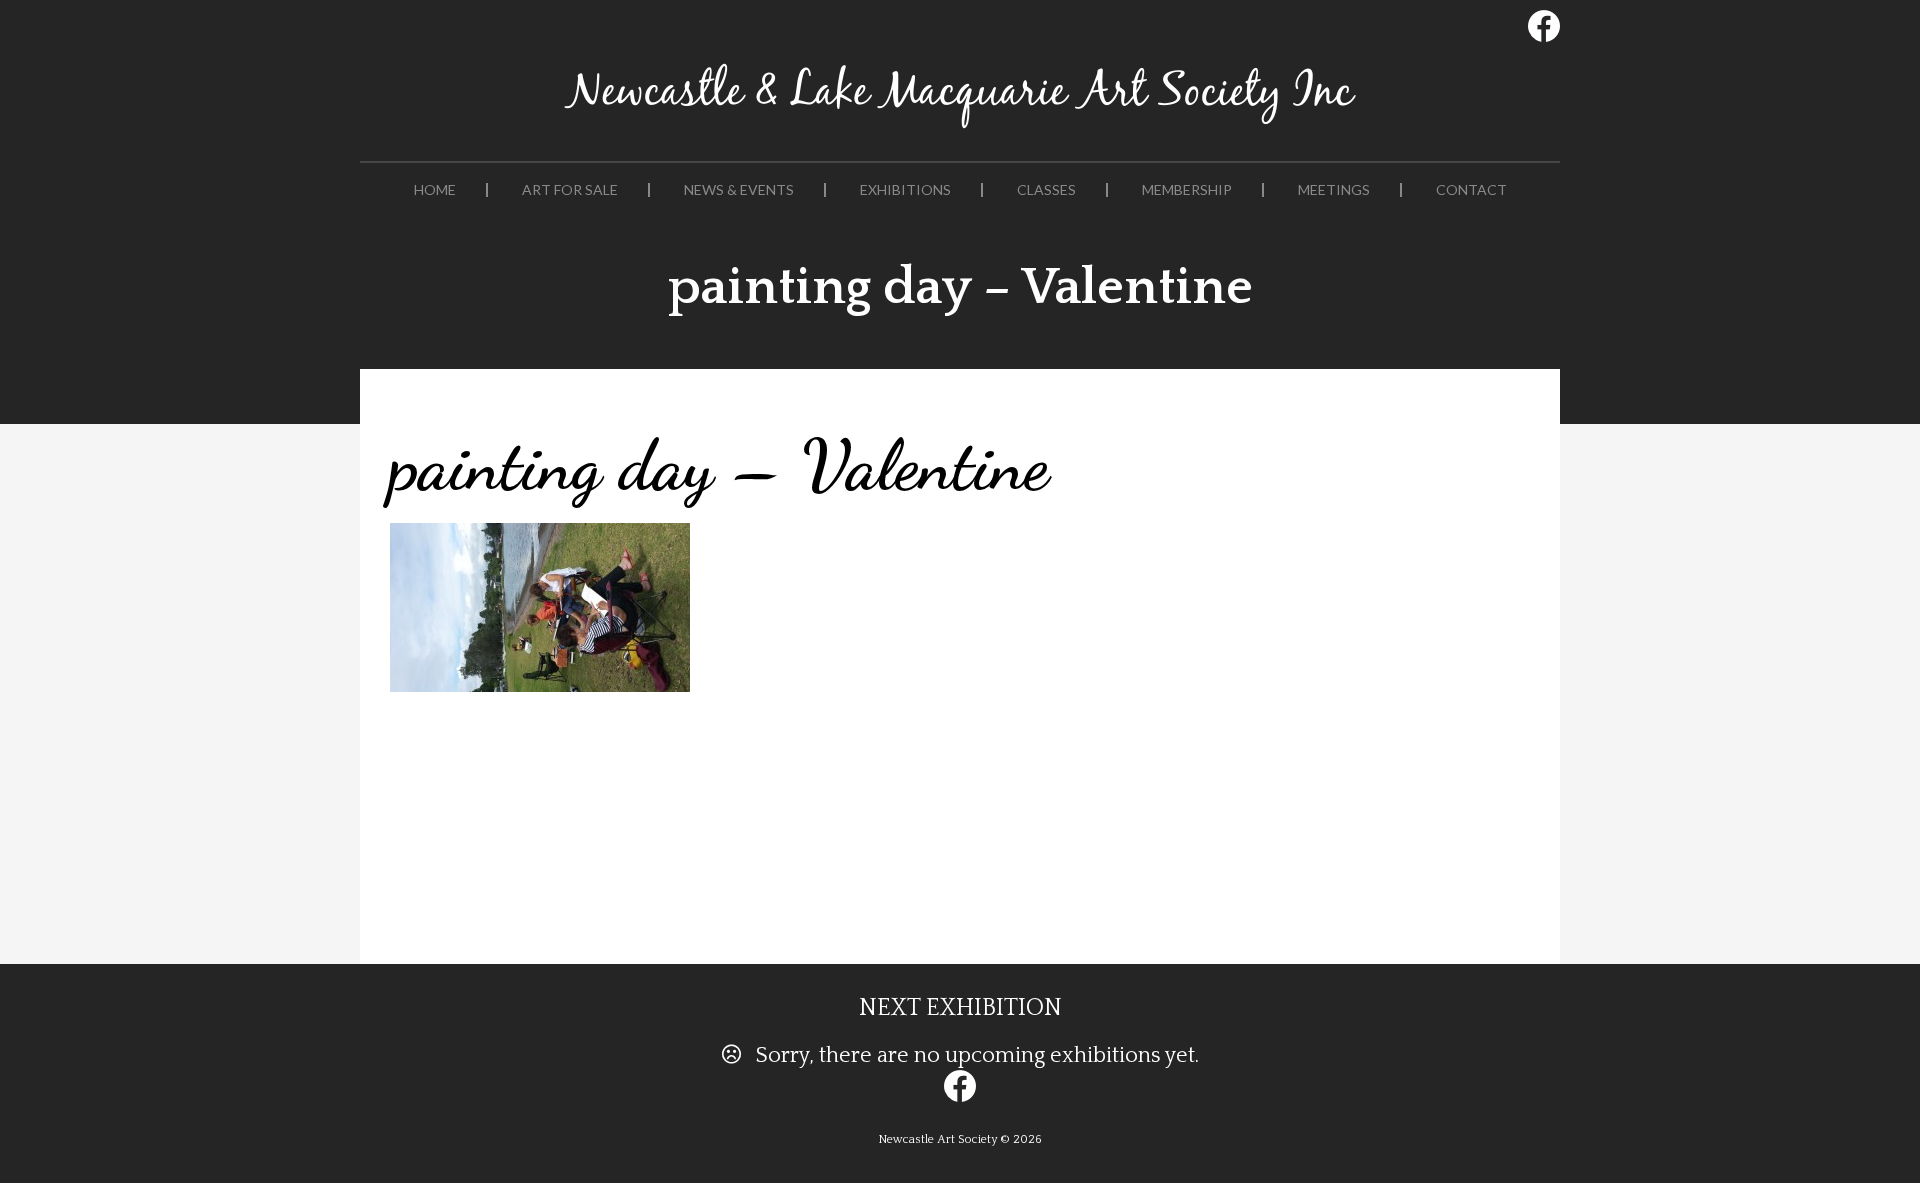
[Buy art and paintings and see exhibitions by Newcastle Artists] (960, 128)
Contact (1471, 190)
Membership (1187, 190)
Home (435, 190)
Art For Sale (570, 190)
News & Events (739, 190)
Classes (1046, 190)
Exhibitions (905, 190)
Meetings (1334, 190)
